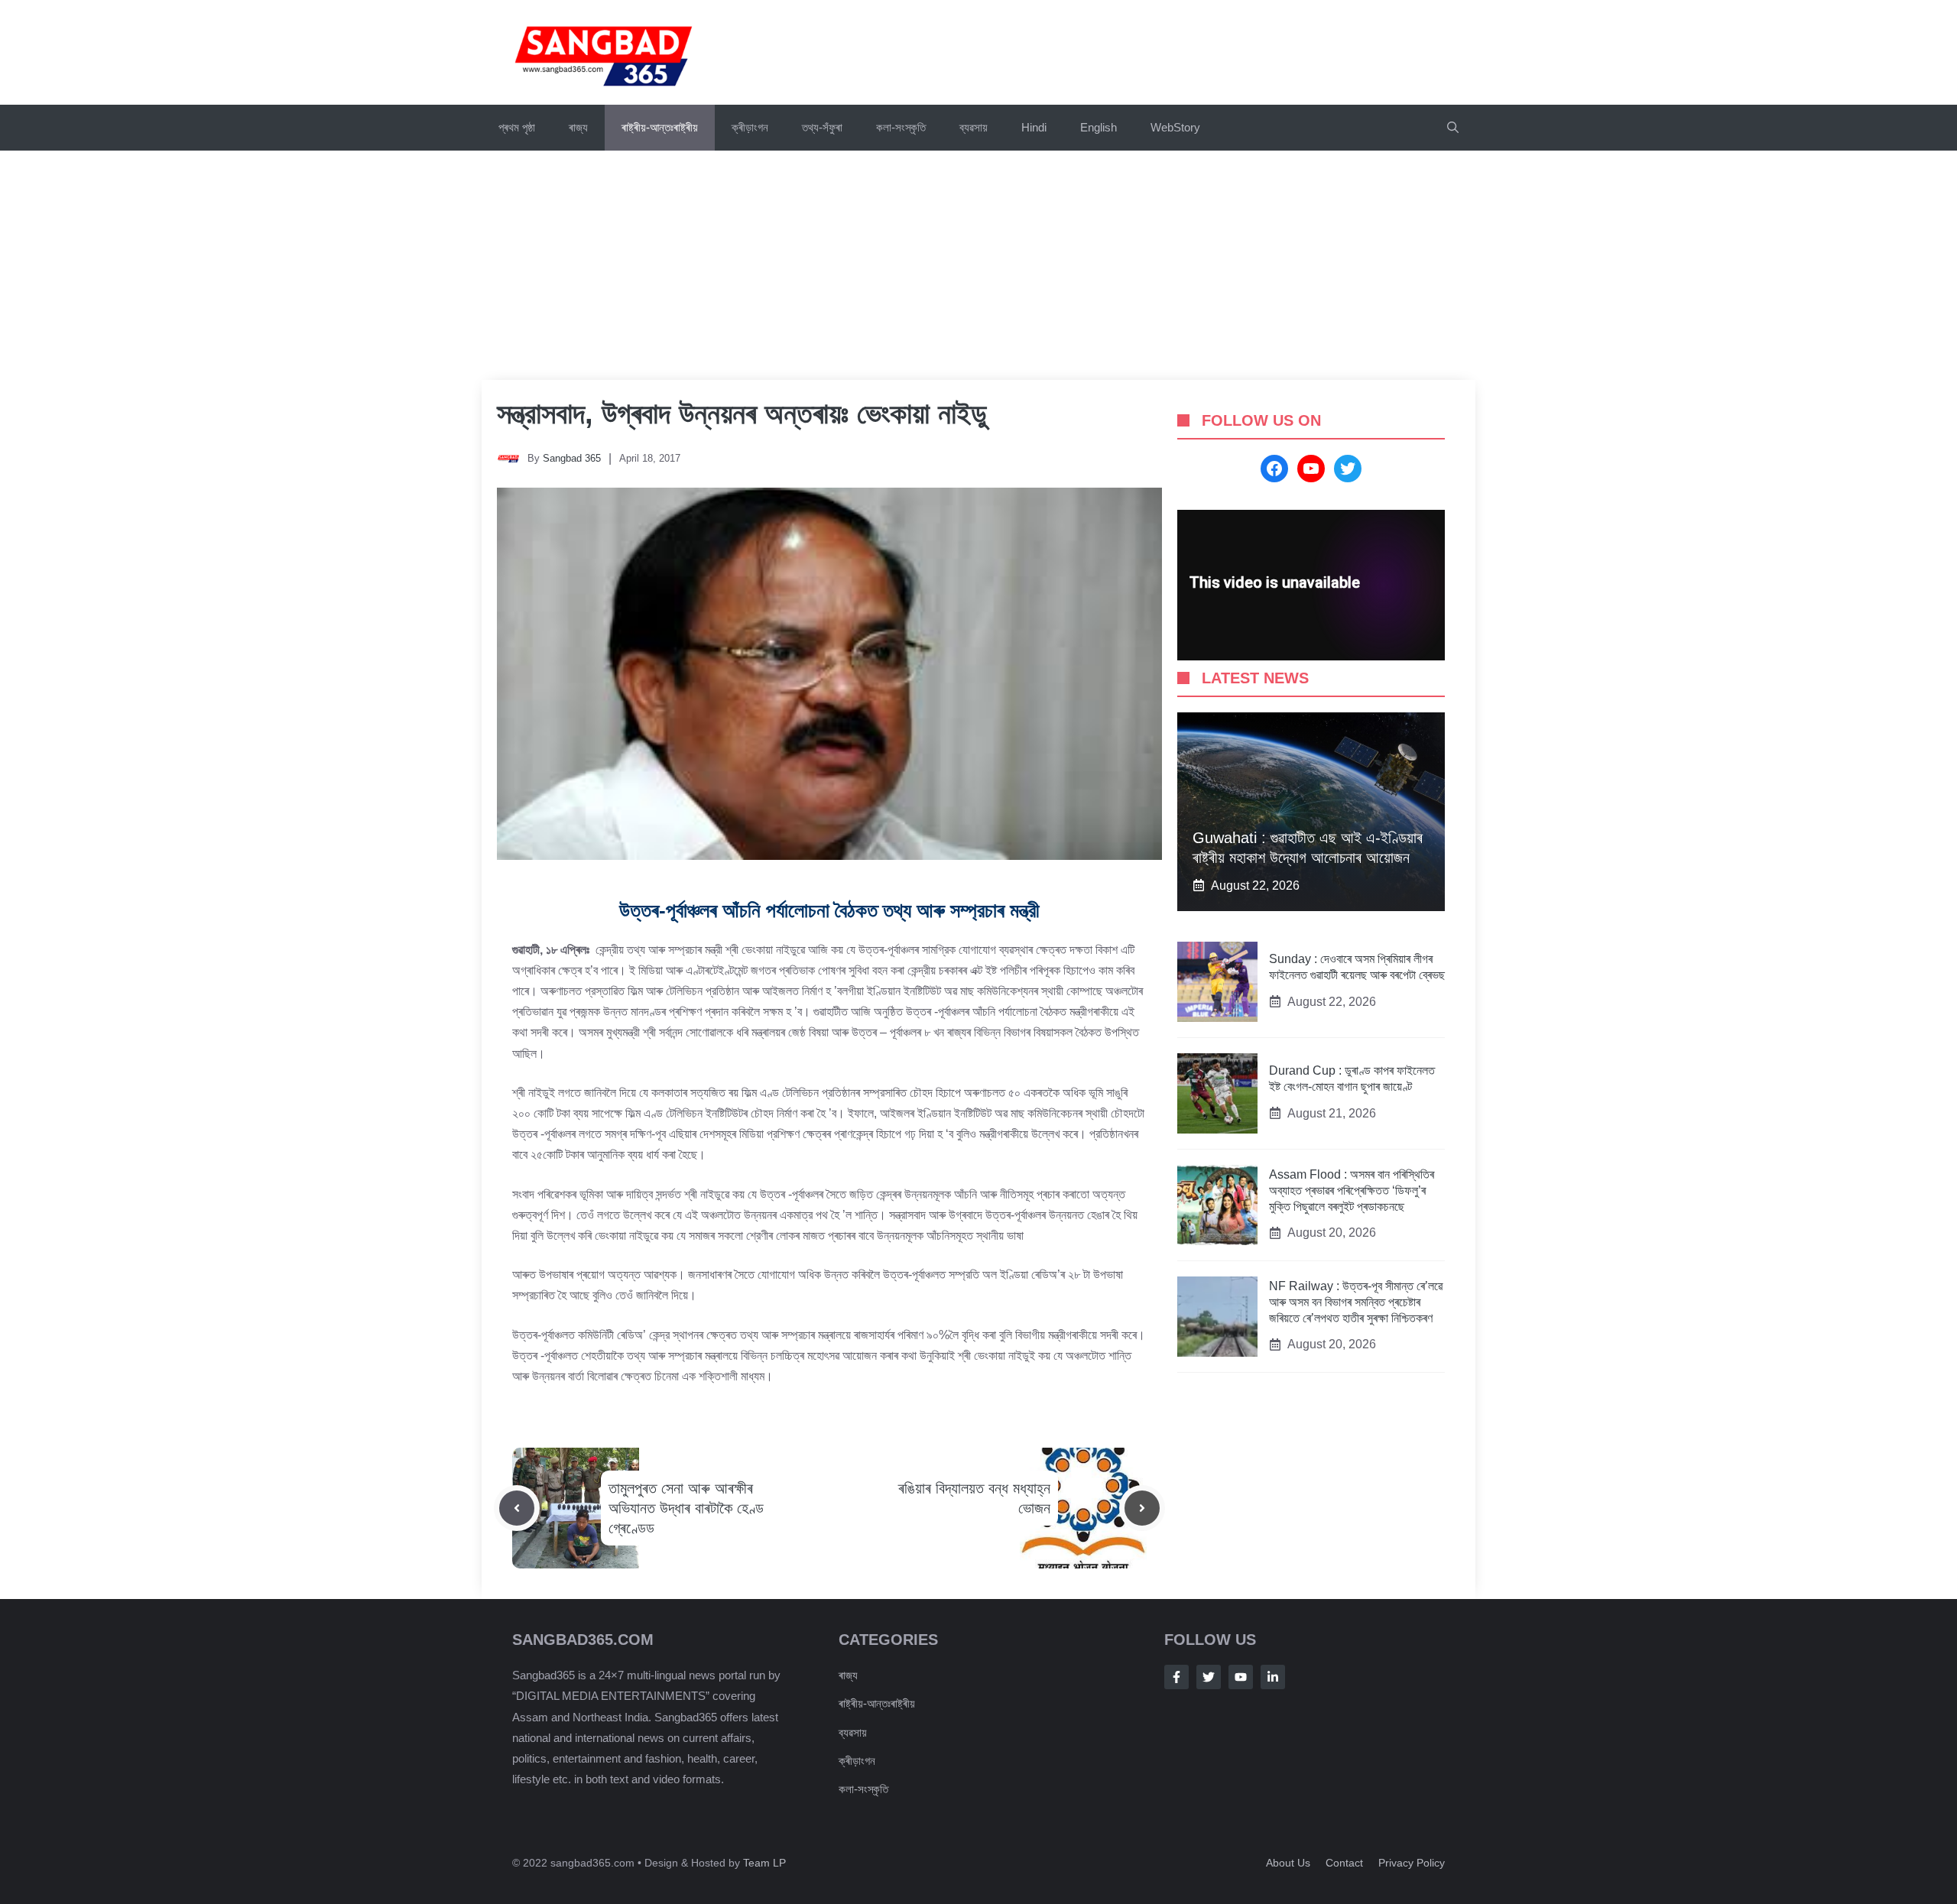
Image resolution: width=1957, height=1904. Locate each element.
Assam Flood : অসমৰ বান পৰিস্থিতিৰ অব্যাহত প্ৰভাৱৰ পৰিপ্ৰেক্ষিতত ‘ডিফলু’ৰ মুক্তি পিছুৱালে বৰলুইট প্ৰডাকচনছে (1352, 1190)
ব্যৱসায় (853, 1732)
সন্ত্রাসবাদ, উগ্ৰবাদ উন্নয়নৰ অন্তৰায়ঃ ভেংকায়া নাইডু (742, 414)
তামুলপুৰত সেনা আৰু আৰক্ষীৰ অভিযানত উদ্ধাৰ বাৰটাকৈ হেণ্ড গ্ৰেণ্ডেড (686, 1508)
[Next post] (1142, 1508)
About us (1288, 1863)
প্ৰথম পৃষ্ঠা (517, 127)
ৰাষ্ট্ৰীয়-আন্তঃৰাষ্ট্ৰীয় (660, 127)
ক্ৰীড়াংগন (750, 127)
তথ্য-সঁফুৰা (822, 127)
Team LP (764, 1863)
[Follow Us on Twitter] (1209, 1677)
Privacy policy (1412, 1863)
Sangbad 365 (572, 458)
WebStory (1175, 127)
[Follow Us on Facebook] (1176, 1677)
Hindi (1034, 127)
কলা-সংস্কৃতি (901, 127)
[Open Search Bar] (1453, 128)
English (1099, 127)
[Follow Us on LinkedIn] (1273, 1677)
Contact (1344, 1863)
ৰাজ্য (578, 127)
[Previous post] (517, 1508)
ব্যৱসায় (974, 127)
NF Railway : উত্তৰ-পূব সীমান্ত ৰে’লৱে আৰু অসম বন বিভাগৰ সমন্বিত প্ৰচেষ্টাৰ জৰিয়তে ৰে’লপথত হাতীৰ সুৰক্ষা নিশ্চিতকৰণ (1356, 1302)
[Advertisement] (978, 265)
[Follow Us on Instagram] (1241, 1677)
